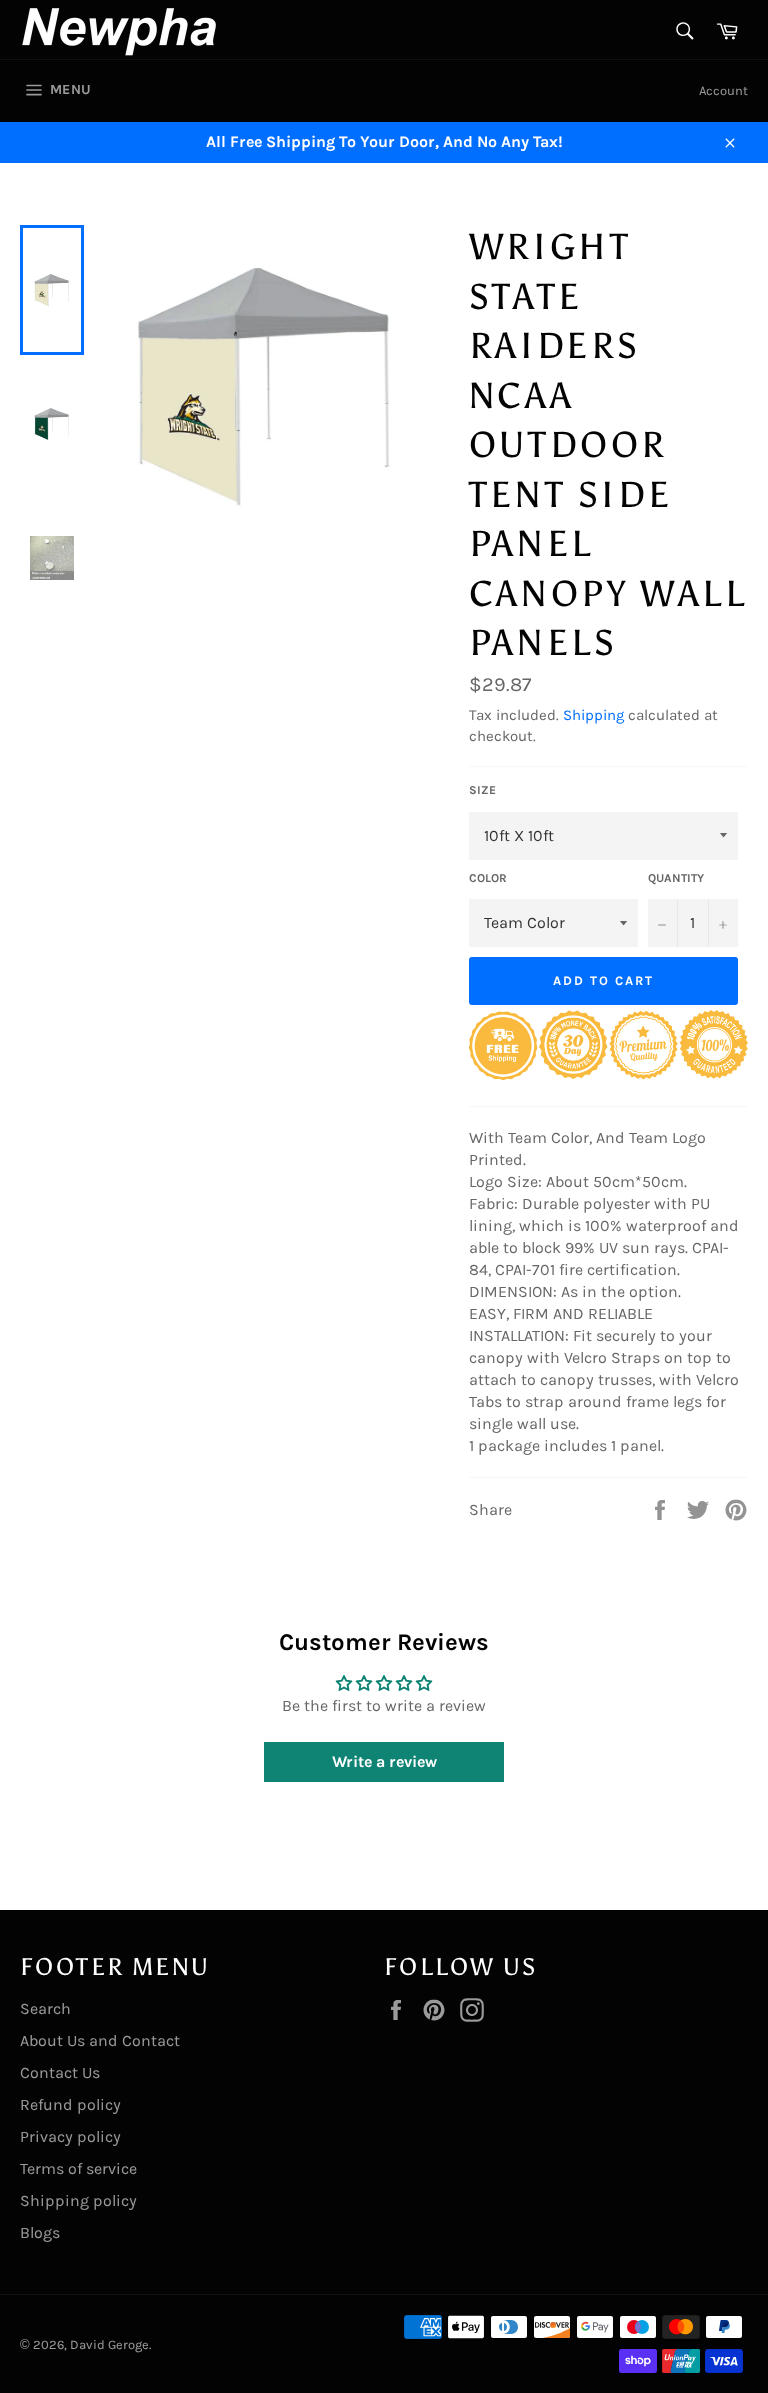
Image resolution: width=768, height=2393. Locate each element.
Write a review (384, 1761)
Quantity (676, 878)
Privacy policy (70, 2136)
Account (723, 90)
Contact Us (60, 2072)
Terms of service (78, 2168)
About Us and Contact (100, 2040)
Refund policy (70, 2104)
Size (482, 790)
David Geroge (109, 2344)
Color (488, 878)
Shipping (593, 715)
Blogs (40, 2232)
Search (45, 2008)
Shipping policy (78, 2200)
